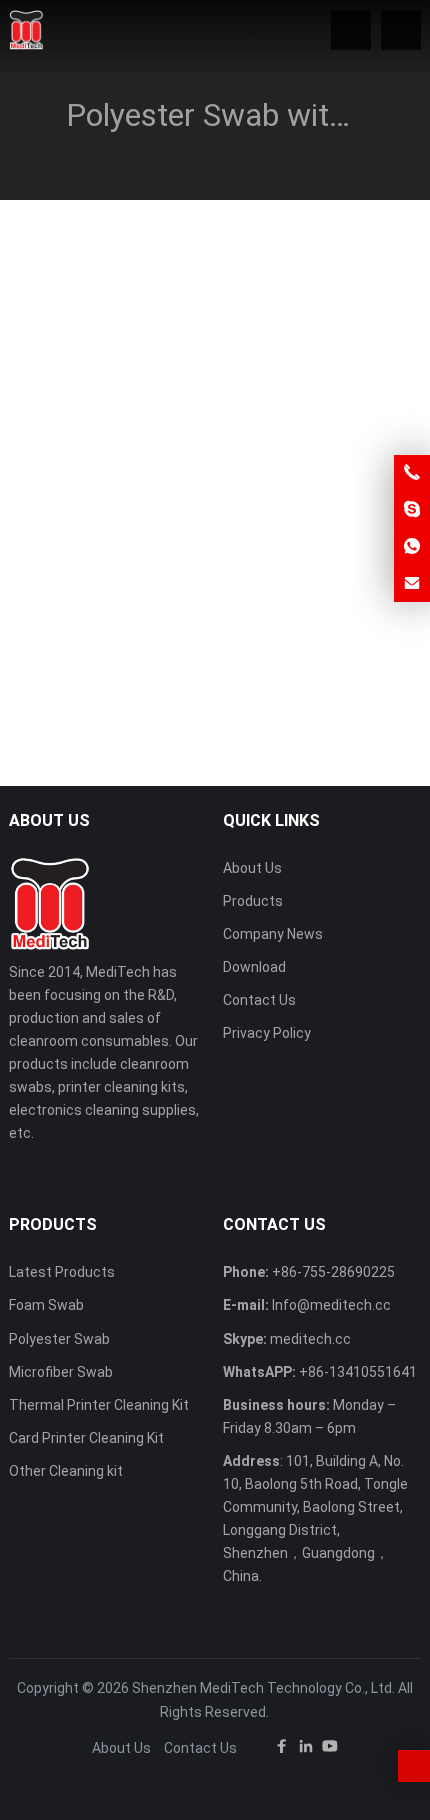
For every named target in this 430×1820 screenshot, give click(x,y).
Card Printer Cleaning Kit (86, 1438)
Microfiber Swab (61, 1372)
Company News (273, 934)
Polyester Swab (59, 1339)
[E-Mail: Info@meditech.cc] (412, 584)
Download (254, 967)
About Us (252, 868)
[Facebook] (282, 1749)
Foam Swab (46, 1305)
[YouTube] (330, 1749)
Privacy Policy (267, 1033)
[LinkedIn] (306, 1749)
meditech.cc (310, 1339)
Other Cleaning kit (66, 1471)
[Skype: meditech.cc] (412, 510)
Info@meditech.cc (331, 1305)
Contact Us (259, 1000)
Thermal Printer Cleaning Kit (99, 1405)
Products (253, 901)
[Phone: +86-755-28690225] (412, 473)
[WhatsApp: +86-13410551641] (412, 547)
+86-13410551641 (358, 1372)
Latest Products (62, 1272)
